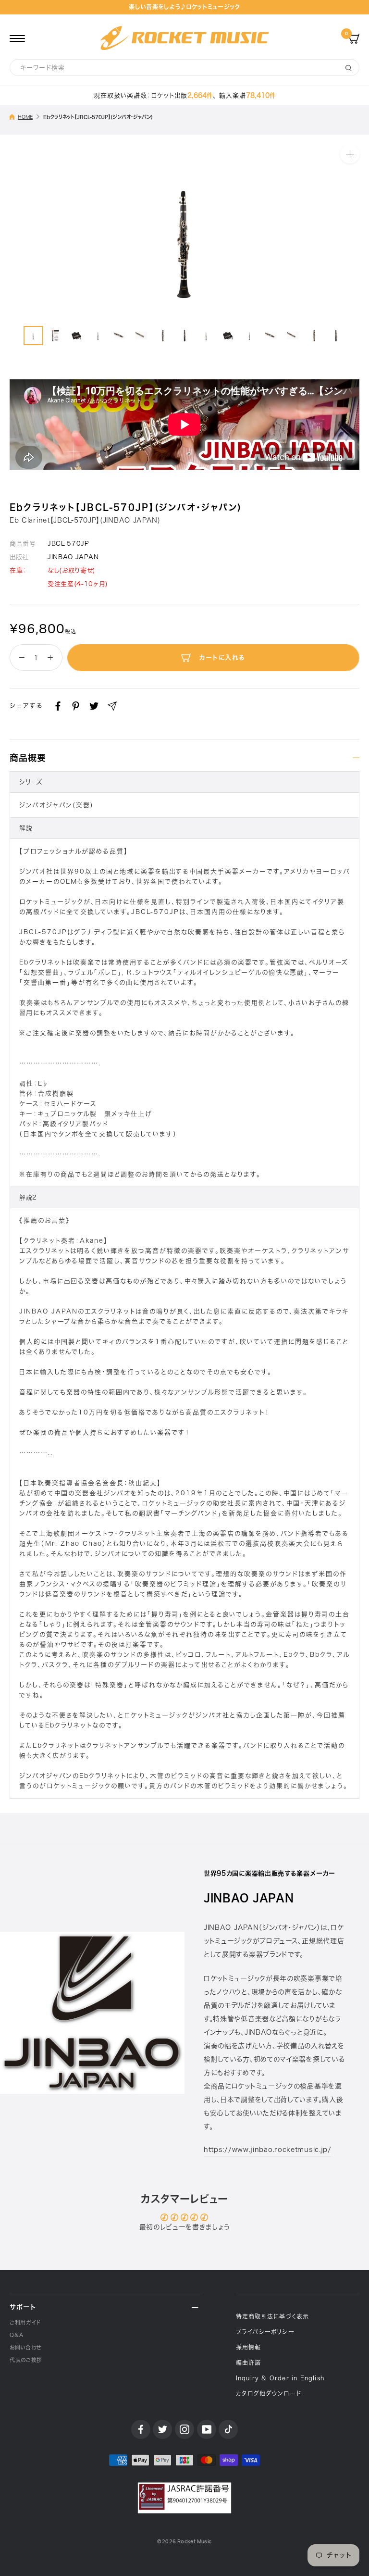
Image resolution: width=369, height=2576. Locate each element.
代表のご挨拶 (26, 2360)
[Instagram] (184, 2429)
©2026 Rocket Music (184, 2542)
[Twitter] (94, 706)
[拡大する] (350, 154)
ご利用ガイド (25, 2322)
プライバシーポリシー (265, 2332)
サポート (23, 2307)
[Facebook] (58, 706)
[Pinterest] (76, 706)
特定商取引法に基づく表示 (272, 2316)
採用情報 (249, 2347)
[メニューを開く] (17, 38)
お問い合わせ (25, 2347)
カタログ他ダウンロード (269, 2393)
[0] (354, 38)
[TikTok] (228, 2429)
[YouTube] (207, 2429)
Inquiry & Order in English (280, 2378)
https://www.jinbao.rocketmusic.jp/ (268, 2150)
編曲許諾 (249, 2363)
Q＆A (17, 2335)
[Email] (112, 706)
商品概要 (28, 758)
